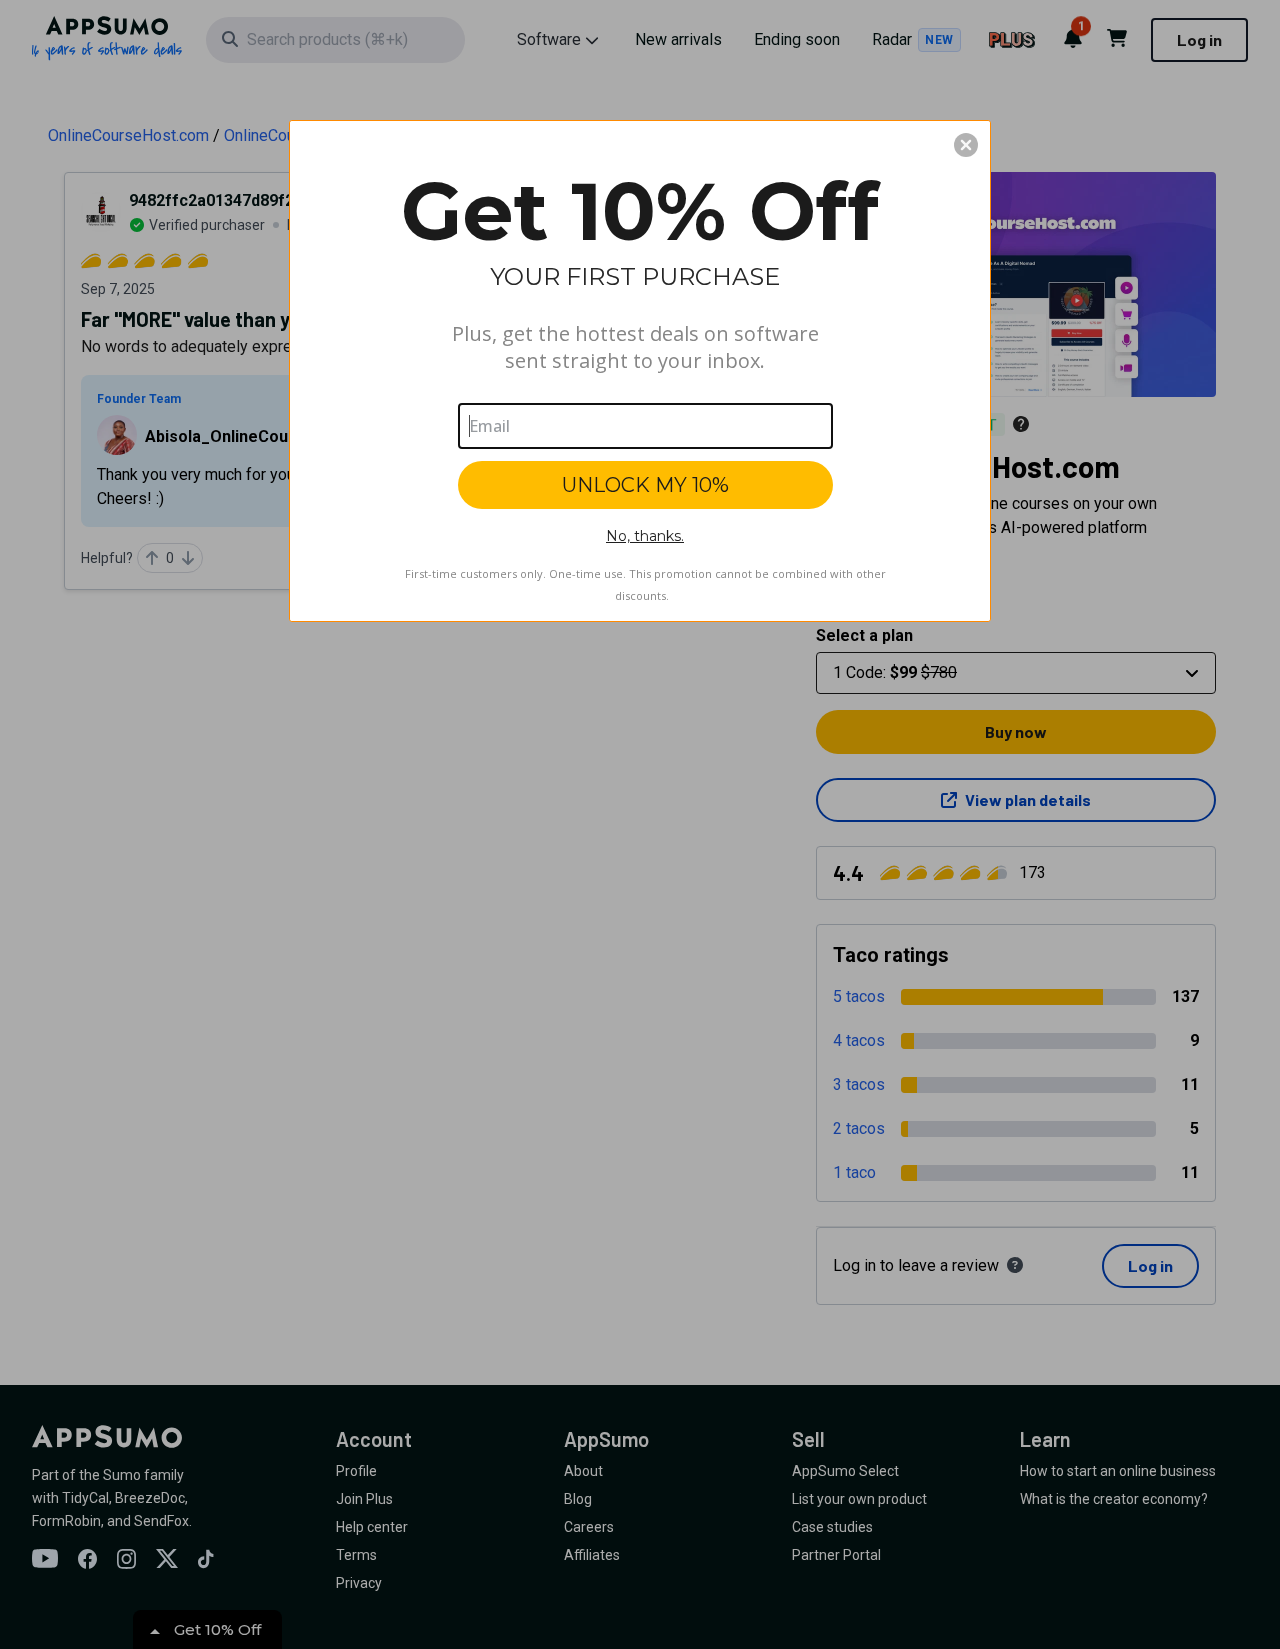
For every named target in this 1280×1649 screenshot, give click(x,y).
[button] (966, 145)
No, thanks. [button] (645, 536)
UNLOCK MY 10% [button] (645, 485)
